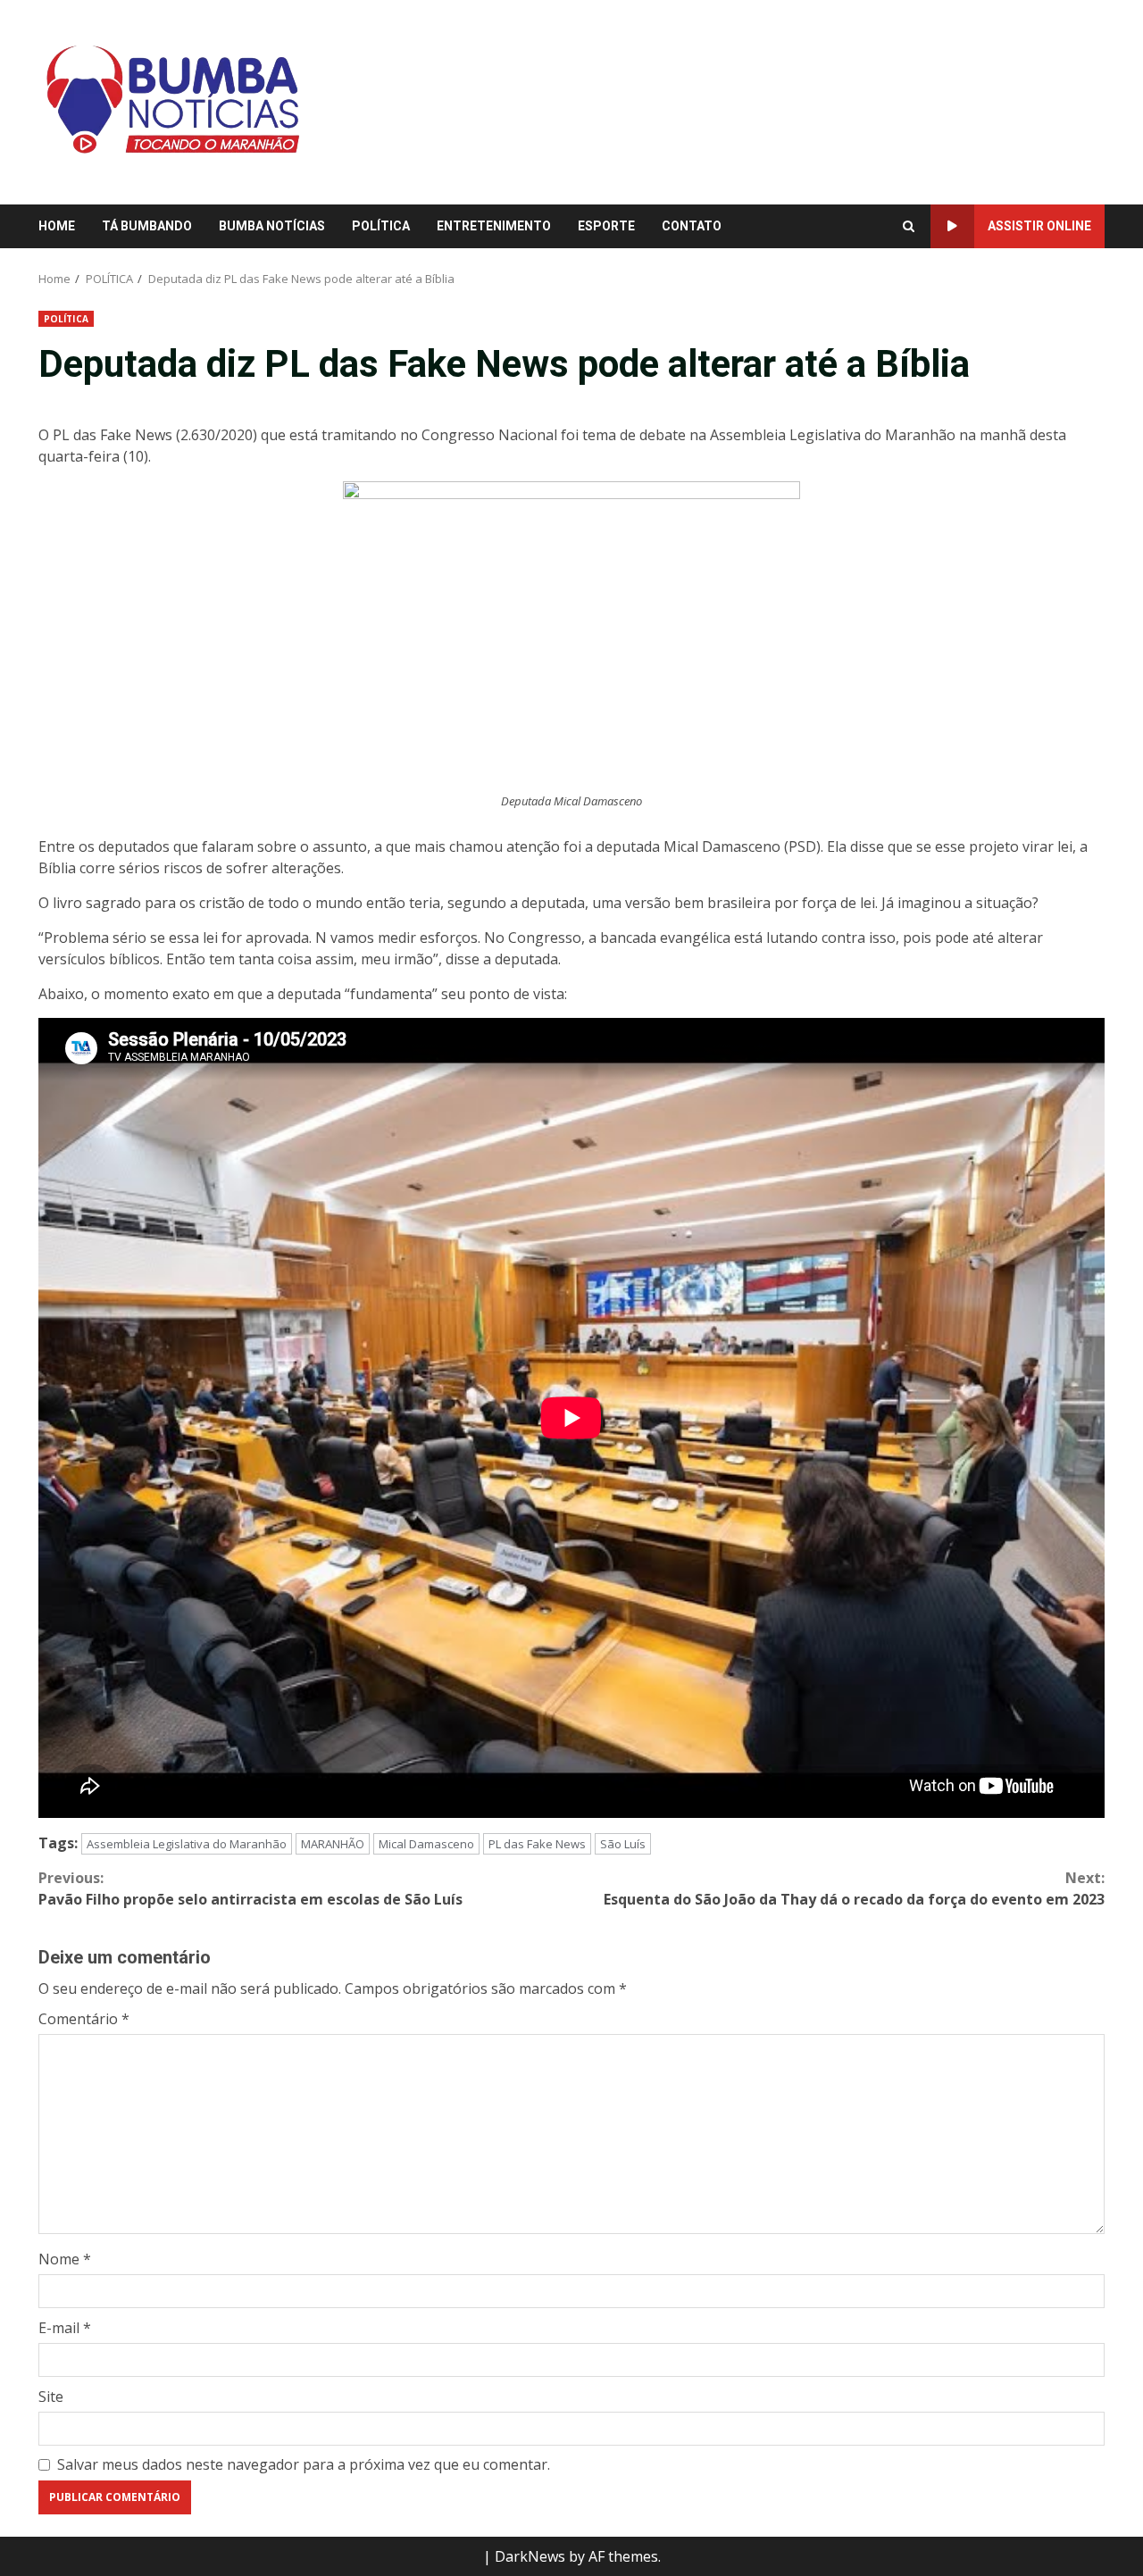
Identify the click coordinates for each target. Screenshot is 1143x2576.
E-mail (65, 2328)
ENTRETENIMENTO (494, 226)
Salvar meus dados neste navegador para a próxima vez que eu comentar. (304, 2464)
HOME (57, 226)
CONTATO (692, 226)
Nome (65, 2259)
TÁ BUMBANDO (147, 226)
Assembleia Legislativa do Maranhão (187, 1844)
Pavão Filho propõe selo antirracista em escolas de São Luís (250, 1888)
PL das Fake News (537, 1844)
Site (51, 2397)
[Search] (909, 227)
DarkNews (530, 2556)
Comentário (84, 2019)
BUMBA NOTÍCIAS (272, 226)
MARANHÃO (333, 1844)
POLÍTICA (381, 226)
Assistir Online (1039, 226)
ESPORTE (606, 226)
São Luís (623, 1844)
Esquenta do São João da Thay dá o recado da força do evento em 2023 (854, 1888)
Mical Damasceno (426, 1844)
